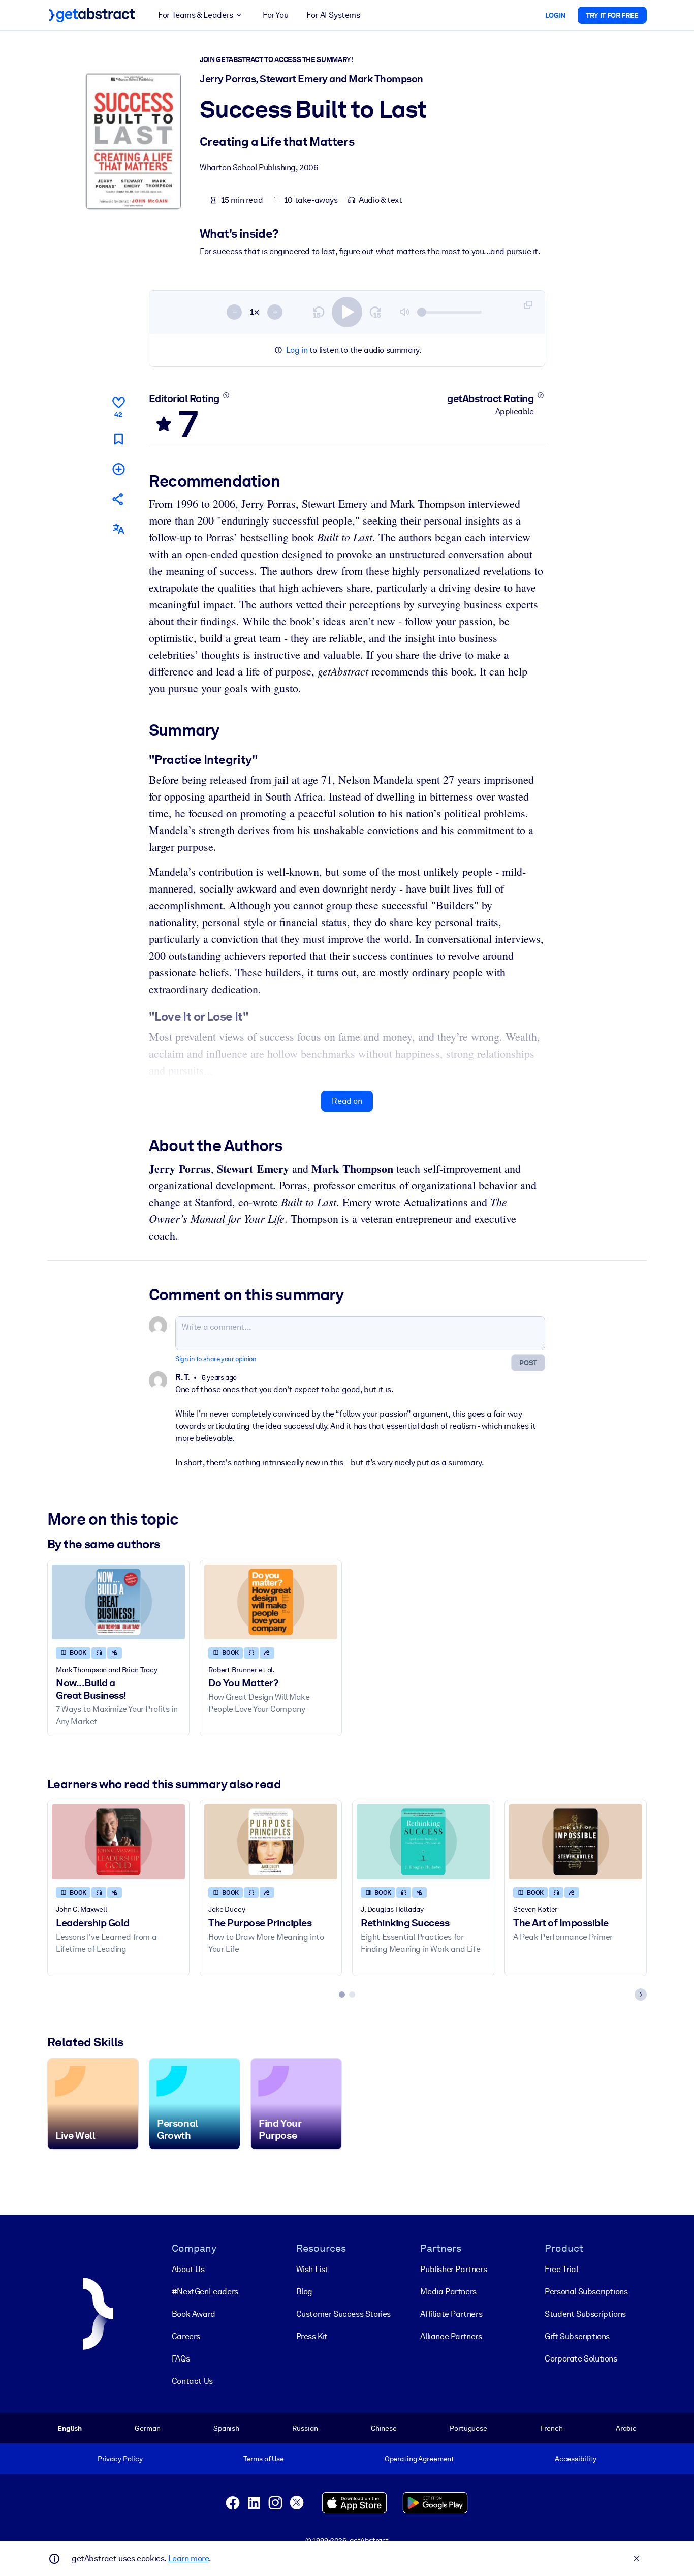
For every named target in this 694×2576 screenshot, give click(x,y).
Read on (347, 1101)
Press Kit (312, 2336)
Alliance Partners (451, 2336)
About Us (188, 2269)
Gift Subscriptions (577, 2336)
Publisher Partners (453, 2269)
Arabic (626, 2428)
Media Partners (448, 2292)
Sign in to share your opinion (216, 1359)
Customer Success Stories (343, 2314)
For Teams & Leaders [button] (195, 15)
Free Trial (561, 2269)
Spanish (226, 2428)
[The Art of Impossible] (576, 1842)
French (551, 2428)
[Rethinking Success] (423, 1842)
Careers (186, 2336)
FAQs (181, 2359)
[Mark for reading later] (118, 438)
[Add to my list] (118, 468)
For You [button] (275, 15)
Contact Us (192, 2381)
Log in (297, 350)
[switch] (347, 312)
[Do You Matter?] (271, 1602)
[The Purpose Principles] (271, 1842)
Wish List (312, 2269)
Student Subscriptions (585, 2314)
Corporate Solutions (581, 2359)
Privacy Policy (120, 2459)
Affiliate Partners (451, 2314)
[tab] (342, 1995)
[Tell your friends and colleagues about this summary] (118, 499)
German (147, 2428)
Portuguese (468, 2428)
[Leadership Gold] (118, 1842)
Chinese (384, 2428)
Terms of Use (264, 2459)
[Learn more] (226, 395)
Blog (304, 2292)
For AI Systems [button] (333, 15)
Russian (305, 2428)
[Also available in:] (118, 529)
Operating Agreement (419, 2459)
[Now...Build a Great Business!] (118, 1602)
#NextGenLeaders (205, 2292)
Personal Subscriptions (586, 2292)
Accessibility (576, 2459)
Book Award (194, 2314)
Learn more (188, 2558)
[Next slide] (641, 1995)
